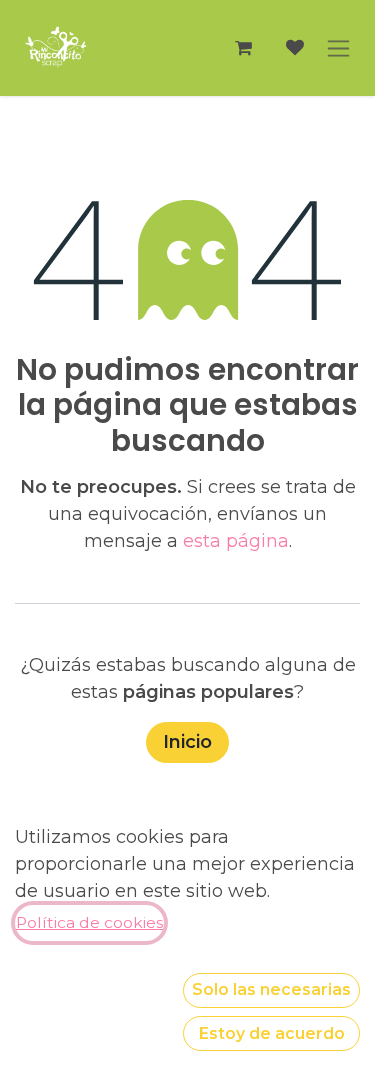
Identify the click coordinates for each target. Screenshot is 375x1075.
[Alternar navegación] (338, 48)
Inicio (187, 742)
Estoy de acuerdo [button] (272, 1033)
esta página (236, 541)
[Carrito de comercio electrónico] (243, 48)
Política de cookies (89, 922)
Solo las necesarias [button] (271, 989)
